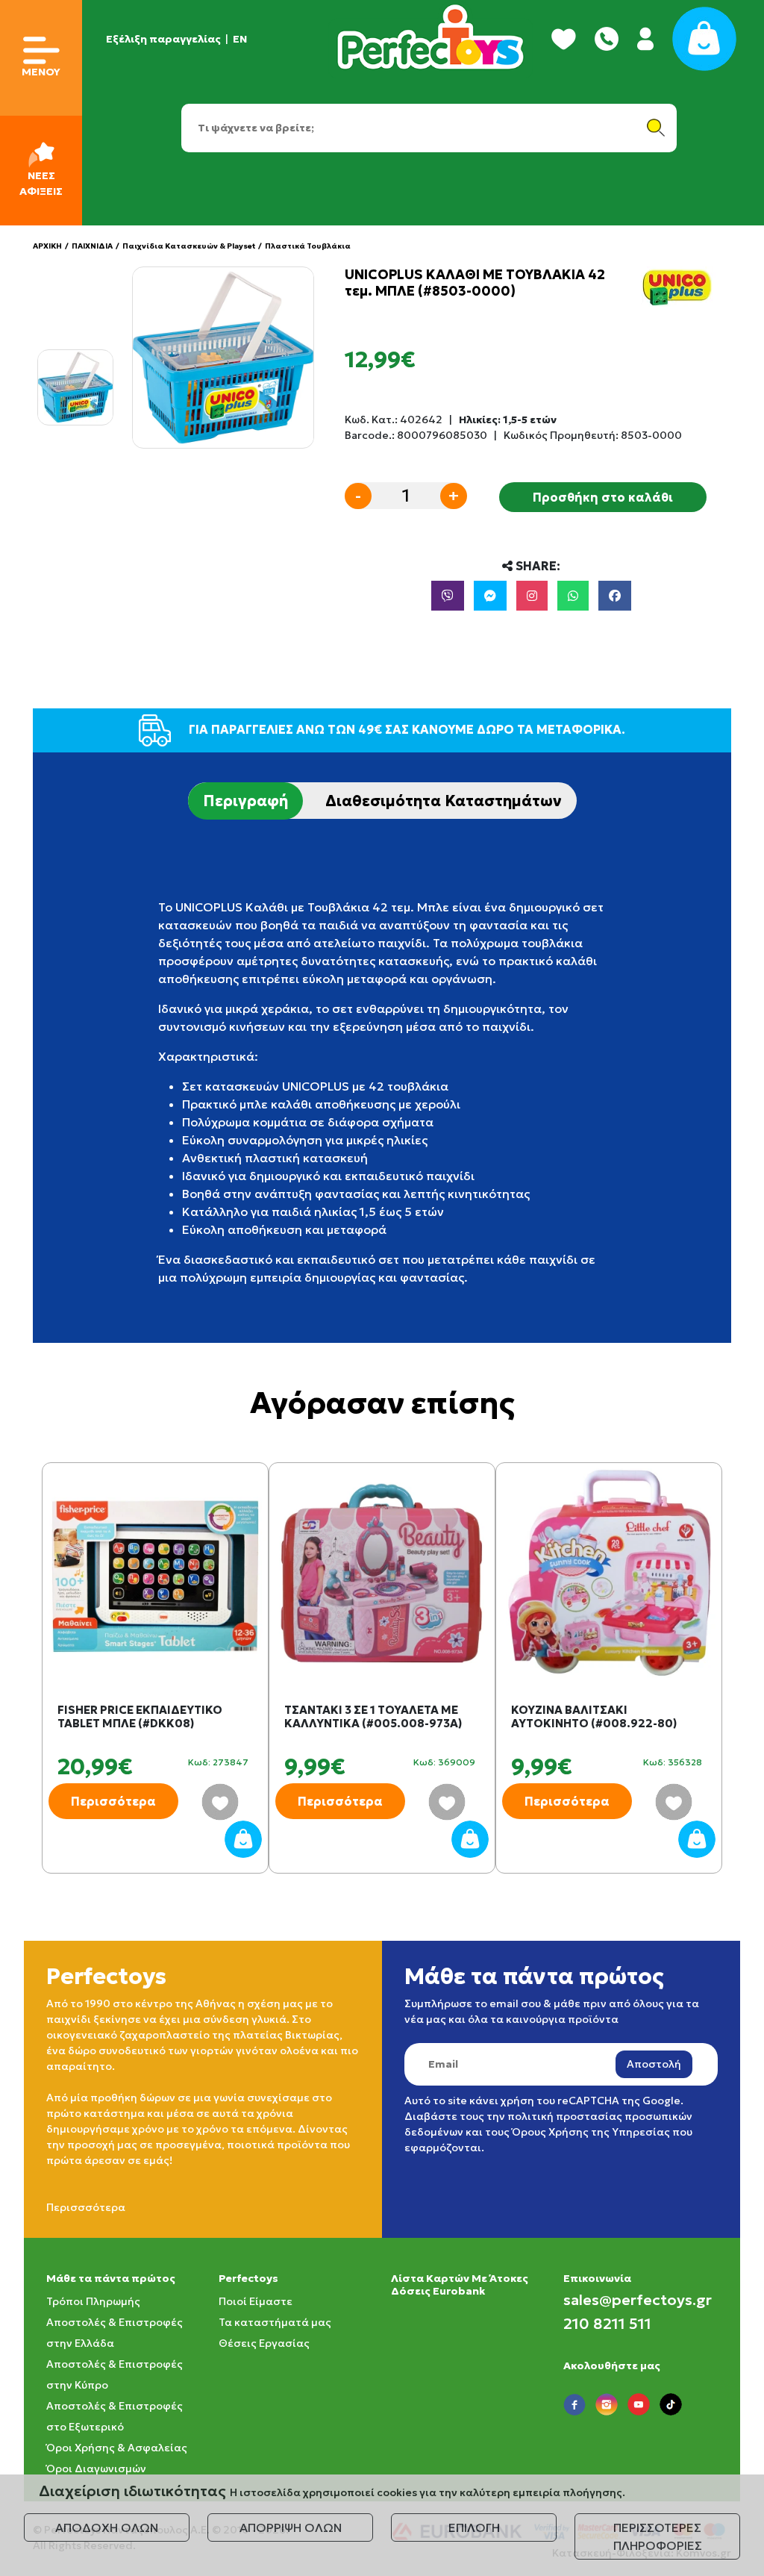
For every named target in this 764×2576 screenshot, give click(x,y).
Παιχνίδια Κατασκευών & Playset (189, 246)
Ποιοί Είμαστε (256, 2301)
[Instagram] (532, 596)
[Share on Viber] (448, 596)
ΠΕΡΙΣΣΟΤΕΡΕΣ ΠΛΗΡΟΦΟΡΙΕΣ (658, 2536)
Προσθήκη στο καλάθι (603, 497)
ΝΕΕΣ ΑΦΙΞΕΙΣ (41, 183)
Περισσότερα (113, 1801)
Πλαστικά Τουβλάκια (308, 246)
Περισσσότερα (86, 2207)
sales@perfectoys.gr (638, 2300)
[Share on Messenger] (490, 596)
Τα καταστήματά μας (275, 2322)
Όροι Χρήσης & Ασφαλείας (117, 2448)
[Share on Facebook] (615, 596)
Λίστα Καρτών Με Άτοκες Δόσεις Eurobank (460, 2285)
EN (240, 39)
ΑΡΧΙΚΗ (47, 246)
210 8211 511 (607, 2324)
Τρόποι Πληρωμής (93, 2301)
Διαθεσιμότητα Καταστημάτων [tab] (444, 801)
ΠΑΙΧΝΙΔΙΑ (92, 246)
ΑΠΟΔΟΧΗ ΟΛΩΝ (107, 2527)
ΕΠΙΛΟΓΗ (474, 2527)
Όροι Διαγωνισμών (96, 2469)
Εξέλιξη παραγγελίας (163, 39)
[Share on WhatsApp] (573, 596)
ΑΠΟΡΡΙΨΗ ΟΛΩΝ (291, 2527)
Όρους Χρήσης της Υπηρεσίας (591, 2132)
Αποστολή (654, 2064)
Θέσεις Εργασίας (264, 2343)
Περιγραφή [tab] (245, 801)
